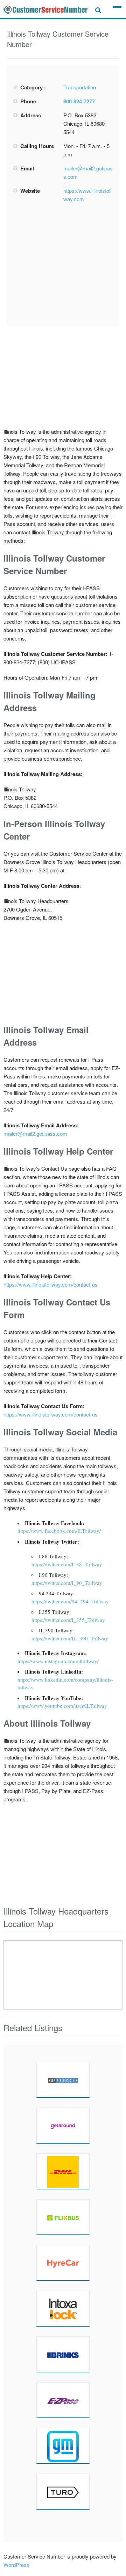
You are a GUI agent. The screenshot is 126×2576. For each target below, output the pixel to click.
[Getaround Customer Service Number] (63, 2125)
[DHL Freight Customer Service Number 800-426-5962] (63, 2171)
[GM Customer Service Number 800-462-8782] (63, 2446)
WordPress (16, 2565)
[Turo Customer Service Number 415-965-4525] (63, 2491)
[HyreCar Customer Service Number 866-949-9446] (63, 2263)
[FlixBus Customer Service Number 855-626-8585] (63, 2217)
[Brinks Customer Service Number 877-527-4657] (63, 2354)
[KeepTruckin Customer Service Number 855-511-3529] (63, 2080)
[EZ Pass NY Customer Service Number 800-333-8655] (63, 2400)
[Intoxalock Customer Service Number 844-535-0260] (63, 2308)
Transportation (80, 87)
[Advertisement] (66, 265)
